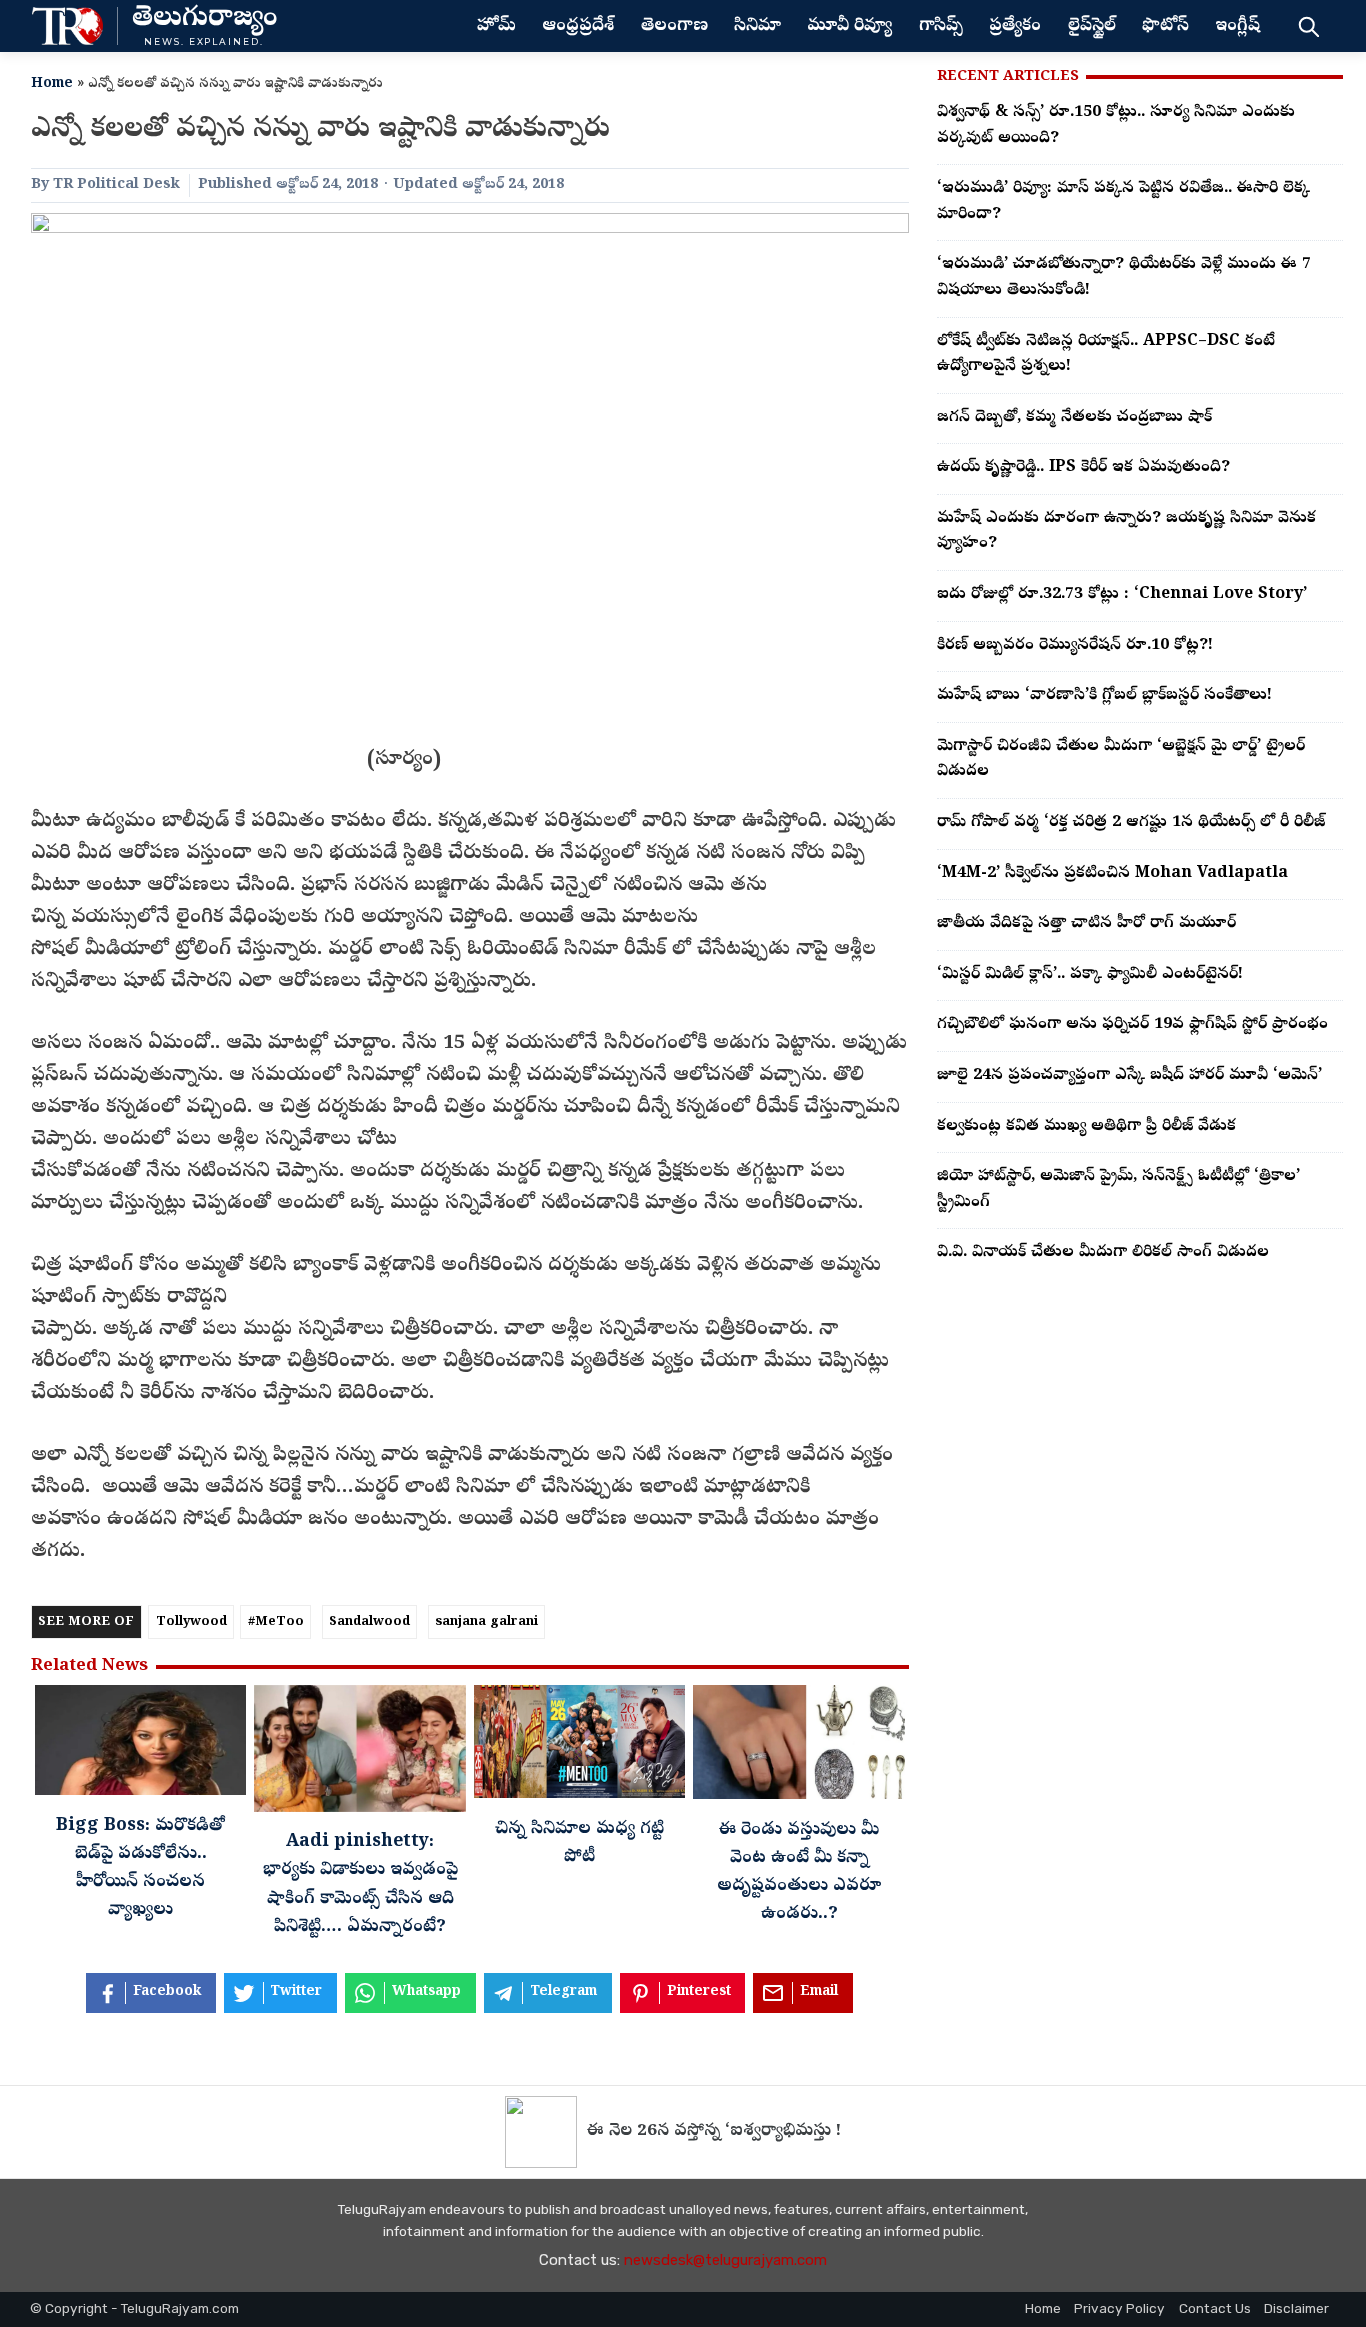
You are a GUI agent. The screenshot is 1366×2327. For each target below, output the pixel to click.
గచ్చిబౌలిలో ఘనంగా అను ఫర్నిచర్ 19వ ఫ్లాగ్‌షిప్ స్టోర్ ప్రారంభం (1132, 1025)
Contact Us (1215, 2308)
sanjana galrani (486, 1622)
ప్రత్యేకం (1015, 27)
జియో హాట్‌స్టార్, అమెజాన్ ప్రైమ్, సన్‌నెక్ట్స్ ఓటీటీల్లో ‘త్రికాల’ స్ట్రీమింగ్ (1118, 1190)
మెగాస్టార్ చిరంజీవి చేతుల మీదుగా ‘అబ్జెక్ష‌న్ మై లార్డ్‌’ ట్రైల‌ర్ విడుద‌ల (1121, 760)
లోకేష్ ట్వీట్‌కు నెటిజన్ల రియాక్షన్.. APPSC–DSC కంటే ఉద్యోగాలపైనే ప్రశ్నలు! (1106, 355)
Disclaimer (1296, 2308)
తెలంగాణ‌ (674, 27)
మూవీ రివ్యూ (849, 27)
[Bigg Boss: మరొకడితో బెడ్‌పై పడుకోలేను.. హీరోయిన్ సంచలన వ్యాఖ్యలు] (140, 1745)
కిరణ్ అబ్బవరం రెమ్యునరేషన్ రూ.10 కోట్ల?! (1075, 646)
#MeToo (276, 1622)
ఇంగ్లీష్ (1237, 27)
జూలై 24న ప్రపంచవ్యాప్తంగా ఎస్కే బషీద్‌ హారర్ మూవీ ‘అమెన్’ (1129, 1076)
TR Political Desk (116, 185)
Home (52, 84)
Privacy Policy (1119, 2308)
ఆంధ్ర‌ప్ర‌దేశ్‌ (578, 27)
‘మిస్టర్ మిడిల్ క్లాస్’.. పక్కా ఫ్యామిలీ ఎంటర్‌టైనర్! (1090, 975)
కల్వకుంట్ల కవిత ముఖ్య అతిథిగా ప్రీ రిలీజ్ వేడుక (1086, 1127)
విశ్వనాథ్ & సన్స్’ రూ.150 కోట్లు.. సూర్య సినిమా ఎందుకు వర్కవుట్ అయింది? (1116, 126)
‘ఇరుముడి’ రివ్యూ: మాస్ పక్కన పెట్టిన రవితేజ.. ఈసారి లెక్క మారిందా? (1123, 202)
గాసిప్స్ (941, 27)
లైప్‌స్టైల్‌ (1092, 27)
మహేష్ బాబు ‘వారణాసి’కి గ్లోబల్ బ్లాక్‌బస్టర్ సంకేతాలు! (1104, 696)
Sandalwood (369, 1622)
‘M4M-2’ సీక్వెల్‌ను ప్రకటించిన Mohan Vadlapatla (1112, 874)
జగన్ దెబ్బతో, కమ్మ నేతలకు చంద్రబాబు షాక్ (1074, 418)
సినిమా (757, 27)
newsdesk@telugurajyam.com (725, 2260)
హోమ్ (496, 27)
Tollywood (191, 1622)
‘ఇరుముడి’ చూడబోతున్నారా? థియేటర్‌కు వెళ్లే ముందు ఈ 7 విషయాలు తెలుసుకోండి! (1124, 278)
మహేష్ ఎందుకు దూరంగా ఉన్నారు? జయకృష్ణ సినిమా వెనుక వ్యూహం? (1126, 532)
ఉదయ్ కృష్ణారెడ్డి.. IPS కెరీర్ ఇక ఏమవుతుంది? (1083, 468)
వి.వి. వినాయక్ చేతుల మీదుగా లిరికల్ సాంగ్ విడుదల (1103, 1253)
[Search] (1308, 26)
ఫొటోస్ (1165, 27)
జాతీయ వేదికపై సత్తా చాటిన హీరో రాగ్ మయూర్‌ (1086, 924)
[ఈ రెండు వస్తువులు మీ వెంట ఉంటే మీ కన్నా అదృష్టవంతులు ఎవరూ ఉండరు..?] (798, 1747)
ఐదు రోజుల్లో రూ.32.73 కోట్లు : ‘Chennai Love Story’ (1122, 595)
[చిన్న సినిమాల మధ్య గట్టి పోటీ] (579, 1747)
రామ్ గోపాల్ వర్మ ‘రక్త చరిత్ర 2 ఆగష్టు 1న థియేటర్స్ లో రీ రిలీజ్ (1131, 823)
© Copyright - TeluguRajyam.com (134, 2308)
